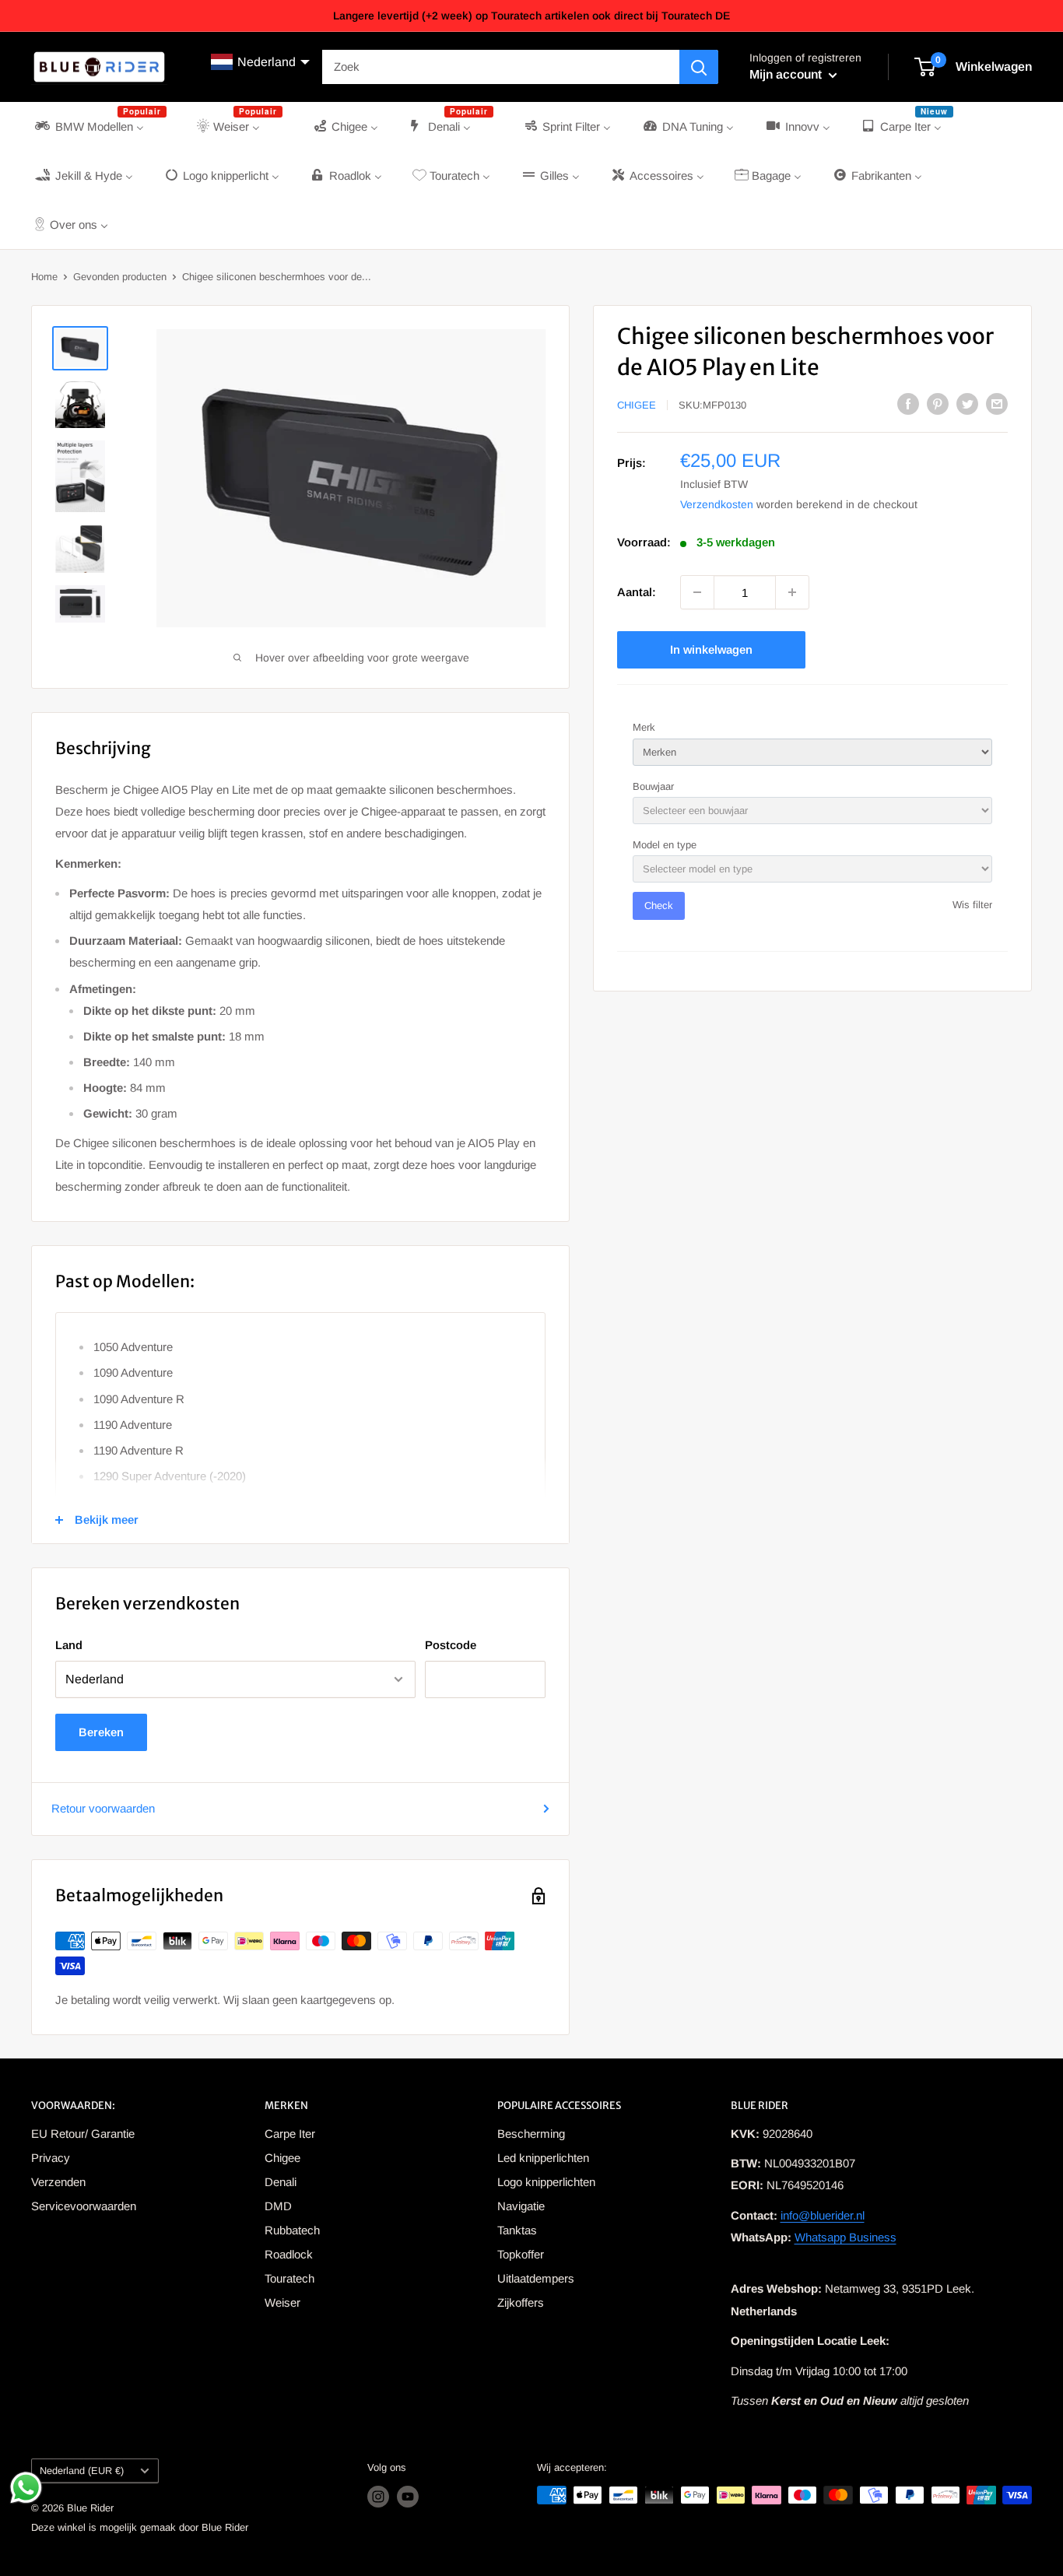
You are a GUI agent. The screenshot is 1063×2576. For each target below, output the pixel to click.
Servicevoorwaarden (84, 2206)
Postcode (451, 1645)
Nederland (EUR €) (82, 2471)
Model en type (665, 845)
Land (69, 1645)
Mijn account (787, 74)
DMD (278, 2206)
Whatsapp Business (845, 2237)
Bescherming (531, 2134)
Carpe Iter (290, 2134)
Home (44, 277)
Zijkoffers (521, 2302)
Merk (644, 727)
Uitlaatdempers (536, 2278)
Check (659, 905)
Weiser (282, 2302)
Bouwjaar (653, 786)
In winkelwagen (711, 649)
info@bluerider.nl (823, 2215)
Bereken (101, 1732)
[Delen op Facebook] (908, 404)
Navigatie (521, 2206)
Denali (281, 2182)
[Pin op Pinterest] (938, 404)
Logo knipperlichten (546, 2182)
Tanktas (517, 2230)
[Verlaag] (697, 592)
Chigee (637, 405)
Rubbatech (292, 2230)
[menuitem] (99, 126)
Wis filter (972, 905)
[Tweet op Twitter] (967, 404)
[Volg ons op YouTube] (408, 2497)
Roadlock (289, 2254)
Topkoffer (521, 2254)
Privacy (51, 2158)
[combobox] (501, 67)
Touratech (289, 2278)
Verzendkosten (717, 504)
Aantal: (637, 592)
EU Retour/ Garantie (83, 2134)
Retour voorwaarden (103, 1808)
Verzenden (58, 2182)
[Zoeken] (699, 67)
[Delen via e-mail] (997, 404)
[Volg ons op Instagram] (378, 2497)
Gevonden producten (120, 277)
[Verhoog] (792, 592)
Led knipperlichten (543, 2158)
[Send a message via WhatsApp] (26, 2488)
